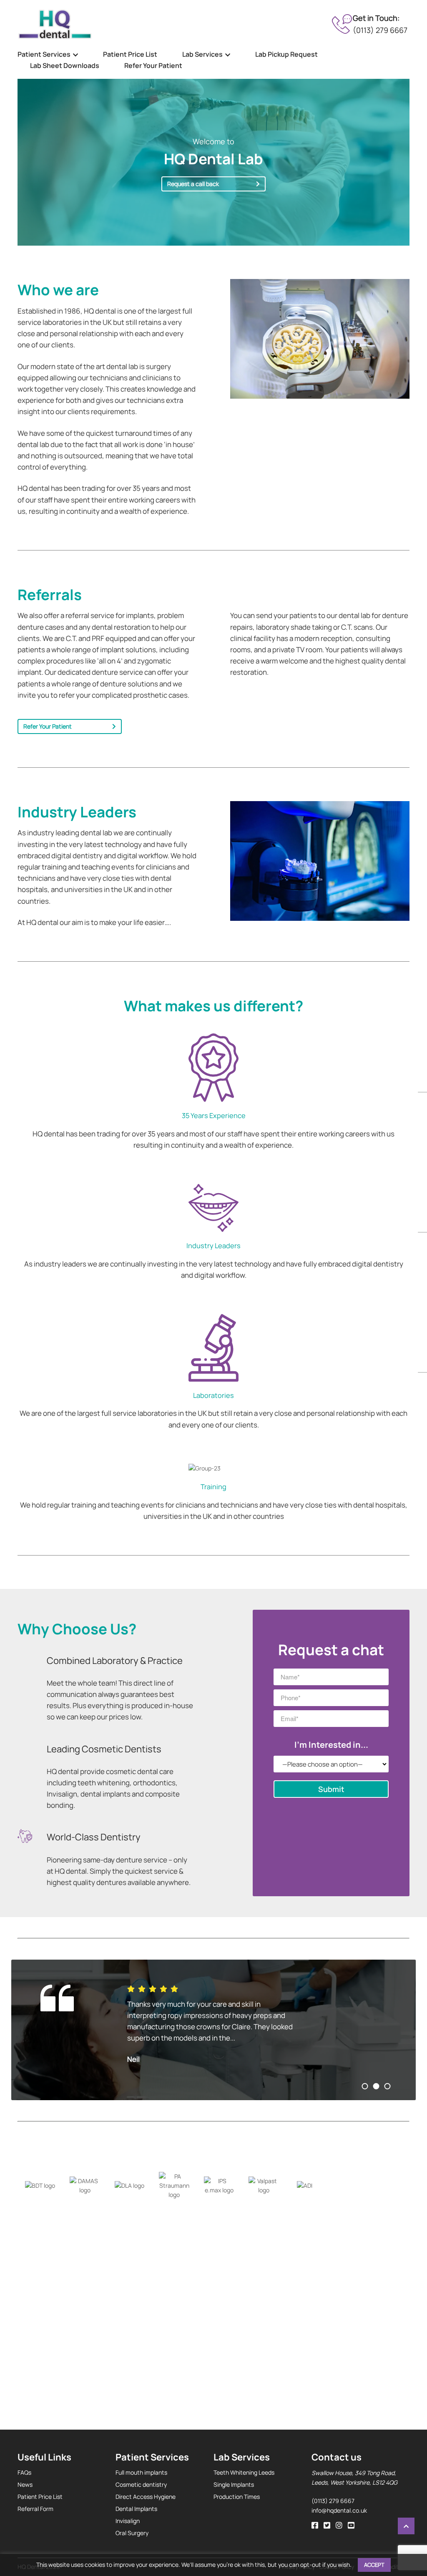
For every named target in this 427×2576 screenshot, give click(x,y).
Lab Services (202, 54)
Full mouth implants (141, 2472)
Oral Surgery (132, 2533)
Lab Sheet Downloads (65, 65)
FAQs (24, 2472)
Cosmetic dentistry (141, 2484)
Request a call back (193, 184)
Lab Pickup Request (286, 54)
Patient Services (44, 54)
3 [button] (388, 2086)
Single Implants (234, 2484)
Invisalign (128, 2521)
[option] (213, 2030)
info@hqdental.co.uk (339, 2510)
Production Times (237, 2497)
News (25, 2484)
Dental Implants (136, 2509)
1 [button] (365, 2086)
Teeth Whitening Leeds (244, 2472)
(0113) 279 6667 (380, 30)
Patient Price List (130, 54)
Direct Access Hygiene (146, 2497)
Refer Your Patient (153, 65)
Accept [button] (374, 2565)
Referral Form (35, 2509)
